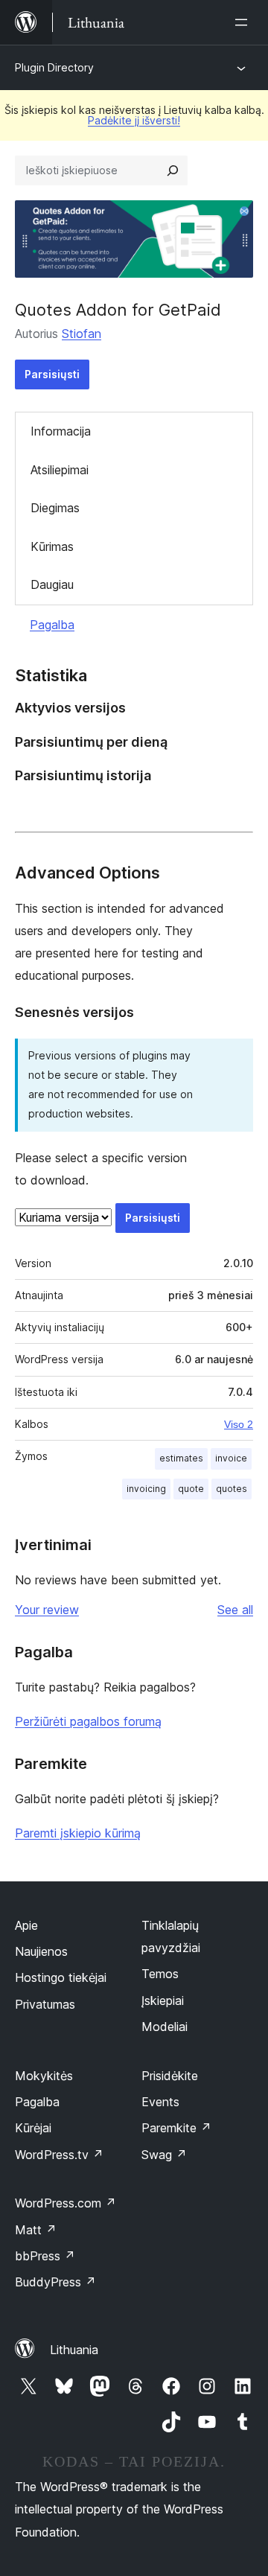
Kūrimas (52, 546)
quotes (232, 1489)
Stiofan (82, 334)
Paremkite (176, 2128)
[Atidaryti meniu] (244, 22)
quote (191, 1489)
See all (235, 1610)
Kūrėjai (33, 2128)
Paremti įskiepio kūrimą (78, 1833)
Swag (164, 2155)
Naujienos (41, 1951)
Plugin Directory (54, 67)
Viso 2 (239, 1424)
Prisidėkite (170, 2076)
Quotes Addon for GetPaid (118, 310)
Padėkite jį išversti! (134, 120)
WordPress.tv (59, 2155)
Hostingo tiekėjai (61, 1977)
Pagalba (52, 625)
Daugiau (52, 584)
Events (160, 2102)
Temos (160, 1974)
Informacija (61, 431)
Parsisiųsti (52, 374)
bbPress (45, 2256)
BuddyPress (55, 2282)
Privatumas (45, 2004)
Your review (47, 1610)
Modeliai (165, 2027)
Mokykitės (44, 2076)
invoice (231, 1458)
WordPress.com (66, 2203)
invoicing (146, 1489)
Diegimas (55, 508)
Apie (26, 1925)
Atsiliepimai (60, 470)
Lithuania (74, 2350)
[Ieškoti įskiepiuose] (173, 170)
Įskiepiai (163, 2000)
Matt (36, 2230)
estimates (181, 1458)
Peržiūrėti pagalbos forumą (88, 1721)
